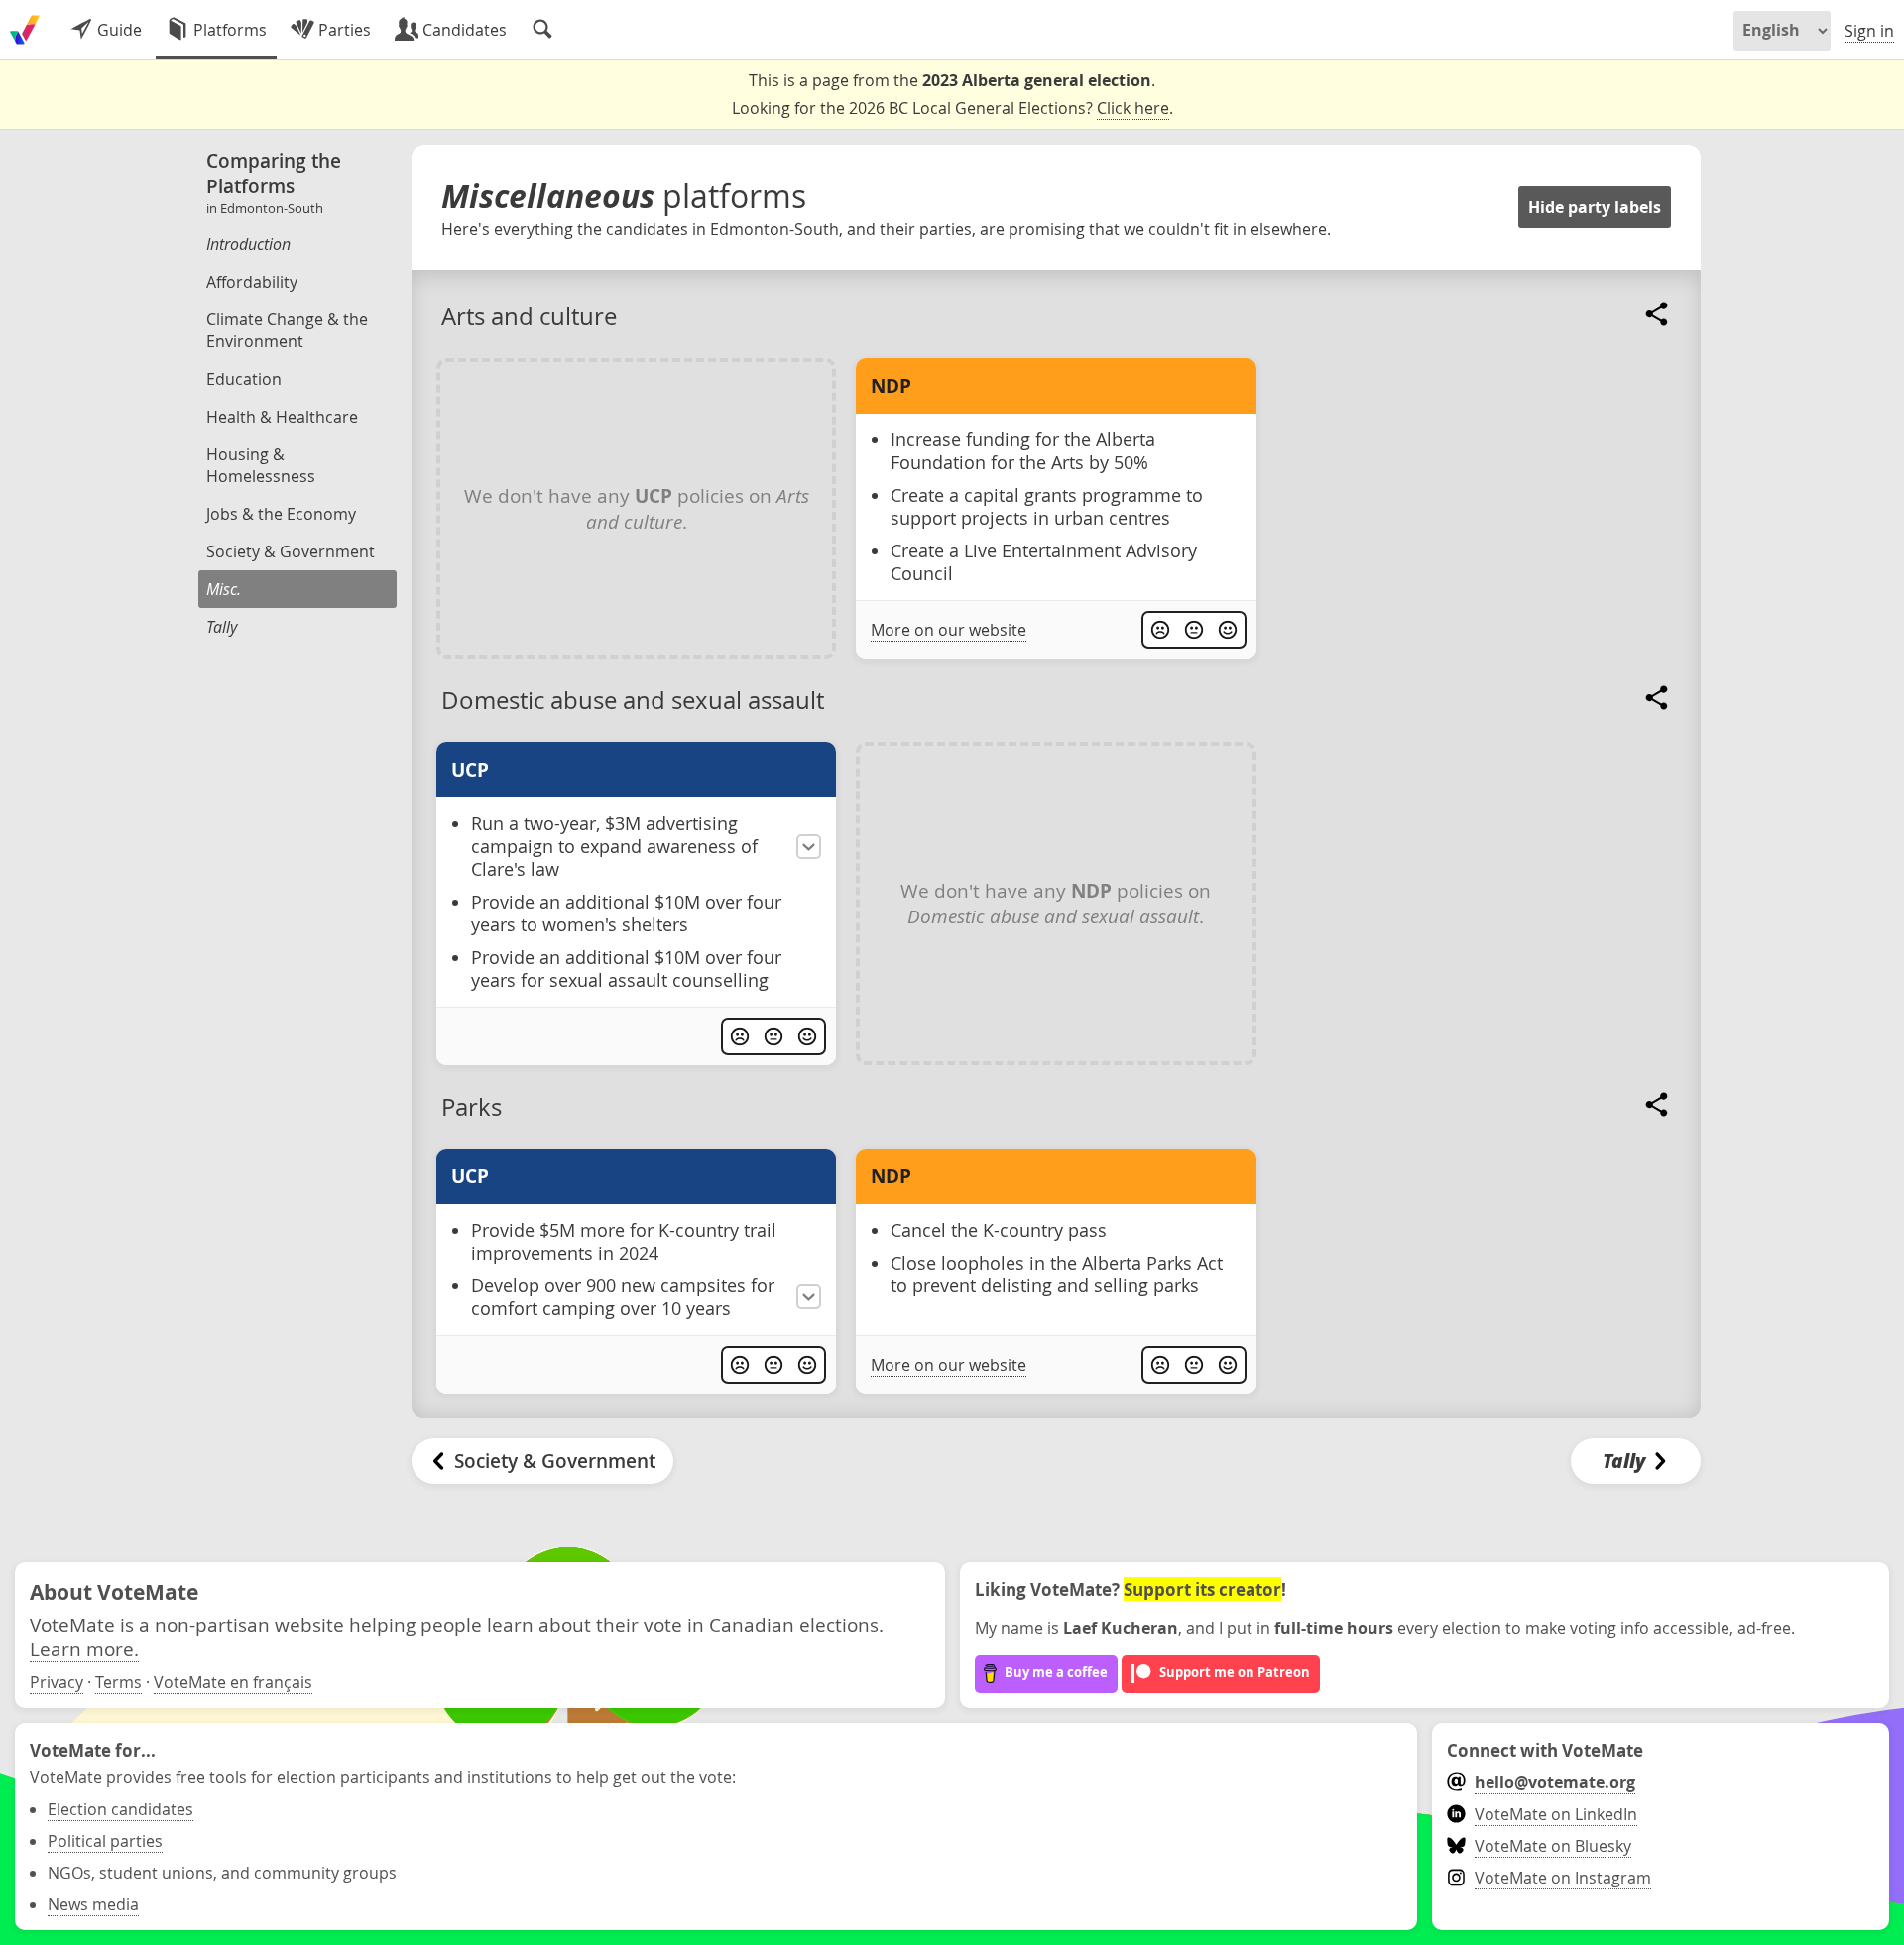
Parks (472, 1107)
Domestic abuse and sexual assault (633, 700)
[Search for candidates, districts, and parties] (542, 30)
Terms (119, 1682)
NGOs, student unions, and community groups (222, 1873)
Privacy (57, 1682)
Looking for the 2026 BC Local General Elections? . (952, 108)
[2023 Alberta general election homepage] (25, 30)
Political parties (105, 1841)
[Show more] (809, 847)
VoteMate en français (233, 1682)
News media (93, 1904)
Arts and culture (529, 316)
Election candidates (120, 1809)
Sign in (1869, 31)
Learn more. (84, 1649)
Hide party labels (1595, 207)
